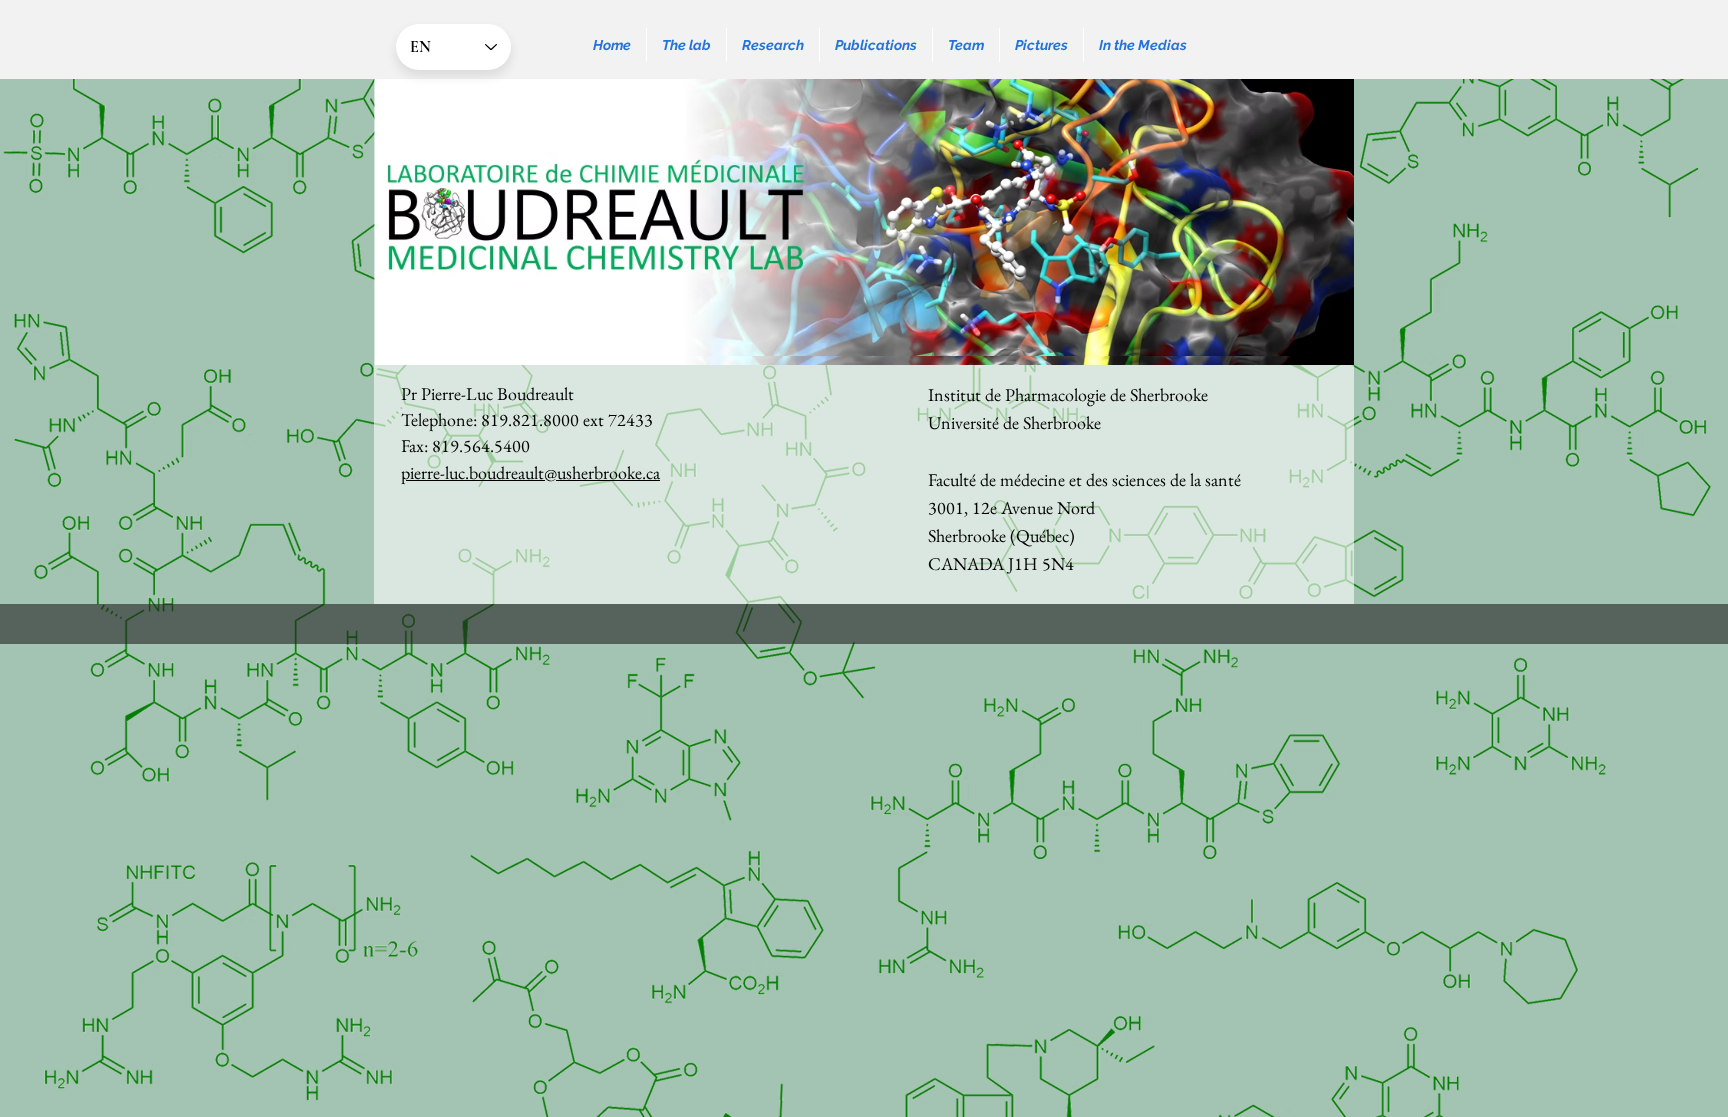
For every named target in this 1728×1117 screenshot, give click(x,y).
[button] (686, 45)
